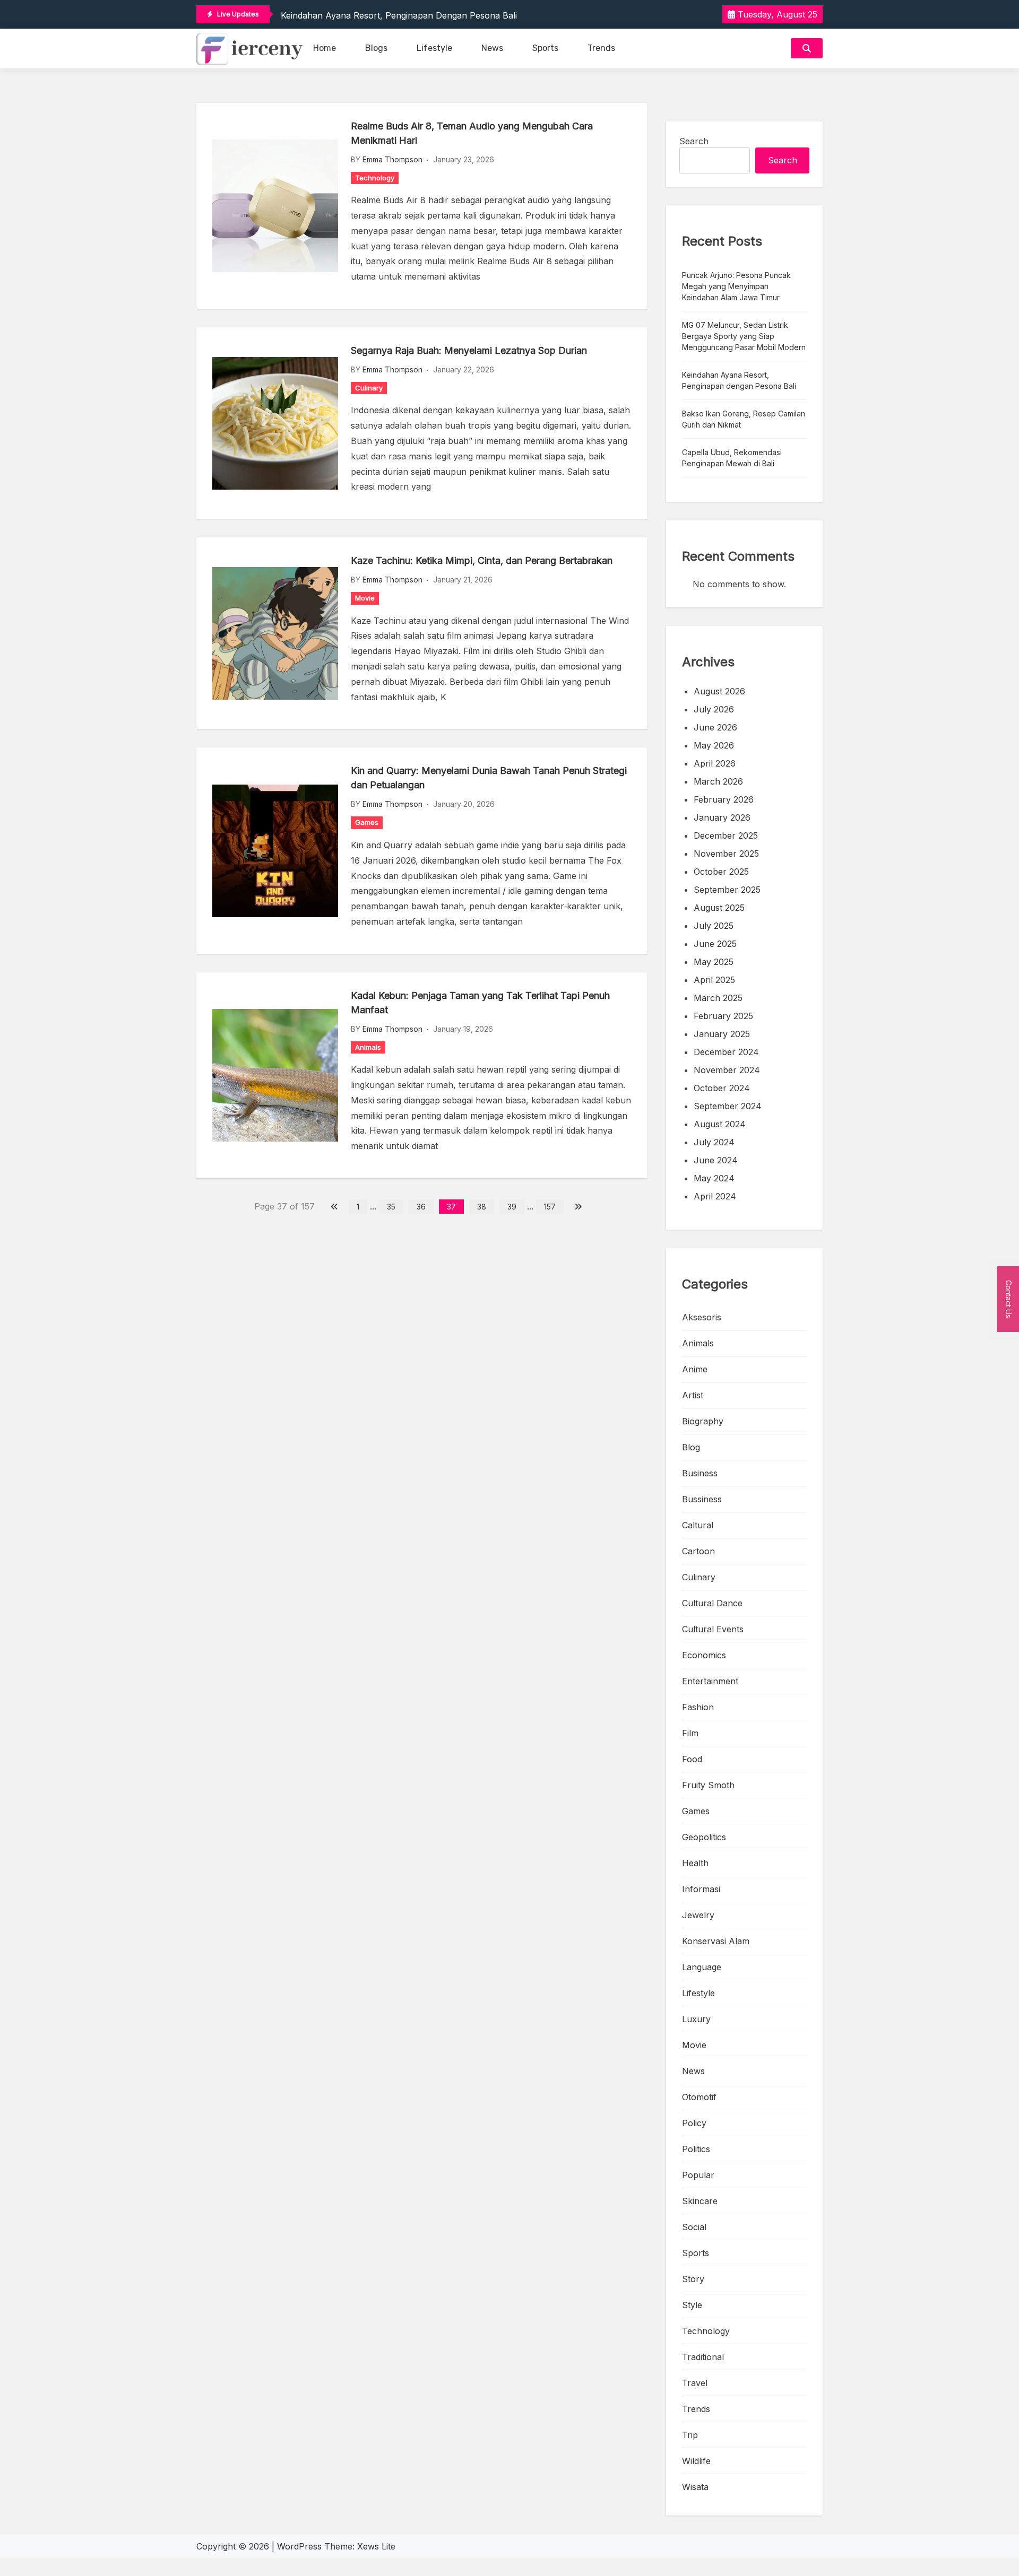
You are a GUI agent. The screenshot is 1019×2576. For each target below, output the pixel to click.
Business (700, 1473)
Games (367, 822)
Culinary (369, 388)
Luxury (696, 2019)
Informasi (701, 1889)
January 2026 (722, 817)
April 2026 (715, 763)
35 (391, 1207)
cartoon (698, 1551)
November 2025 (726, 854)
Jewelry (698, 1915)
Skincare (700, 2201)
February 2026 (724, 799)
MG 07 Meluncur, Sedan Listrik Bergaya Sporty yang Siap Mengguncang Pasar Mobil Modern (744, 336)
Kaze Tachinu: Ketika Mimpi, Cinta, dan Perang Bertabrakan (482, 560)
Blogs (376, 48)
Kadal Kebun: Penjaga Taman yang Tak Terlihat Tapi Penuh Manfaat (480, 1003)
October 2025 (721, 872)
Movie (365, 598)
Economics (704, 1655)
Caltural (698, 1525)
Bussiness (702, 1499)
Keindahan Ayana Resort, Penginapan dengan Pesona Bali (399, 15)
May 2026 (714, 745)
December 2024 (726, 1052)
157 (550, 1207)
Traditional (703, 2357)
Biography (703, 1421)
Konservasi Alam (716, 1941)
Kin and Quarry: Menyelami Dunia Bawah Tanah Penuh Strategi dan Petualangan (489, 778)
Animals (368, 1047)
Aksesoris (702, 1317)
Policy (694, 2123)
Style (692, 2305)
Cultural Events (713, 1629)
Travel (695, 2383)
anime (695, 1369)
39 (512, 1207)
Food (692, 1759)
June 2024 (716, 1160)
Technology (375, 178)
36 (421, 1207)
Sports (545, 48)
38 (482, 1207)
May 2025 (714, 962)
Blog (691, 1447)
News (492, 48)
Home (325, 48)
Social (694, 2227)
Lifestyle (434, 48)
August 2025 (719, 908)
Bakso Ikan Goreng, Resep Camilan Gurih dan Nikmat (744, 419)
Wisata (695, 2487)
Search (694, 141)
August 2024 (720, 1124)
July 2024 (714, 1142)
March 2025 (718, 998)
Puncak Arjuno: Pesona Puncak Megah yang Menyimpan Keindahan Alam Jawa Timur (736, 286)
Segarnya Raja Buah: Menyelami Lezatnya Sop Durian (469, 350)
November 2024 (727, 1070)
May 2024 (714, 1178)
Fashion (698, 1707)
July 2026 (714, 709)
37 (451, 1207)
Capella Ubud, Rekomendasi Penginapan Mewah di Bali (732, 458)
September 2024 (728, 1106)
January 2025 (722, 1034)
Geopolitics (704, 1837)
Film (690, 1733)
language (702, 1967)
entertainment (710, 1681)
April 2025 (714, 980)
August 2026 (719, 691)
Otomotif (699, 2097)
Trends (601, 48)
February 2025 (723, 1016)
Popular (698, 2175)
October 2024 (722, 1088)
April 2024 (715, 1196)
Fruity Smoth (708, 1785)
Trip (690, 2435)
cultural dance (712, 1603)
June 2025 (715, 944)
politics (696, 2149)
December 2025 (726, 836)
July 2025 (714, 926)
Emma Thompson (392, 159)
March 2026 (718, 781)
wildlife (696, 2461)
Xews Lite (376, 2546)
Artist (693, 1395)
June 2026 (715, 727)
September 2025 (727, 890)
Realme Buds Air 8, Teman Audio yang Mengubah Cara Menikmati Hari (472, 133)
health (695, 1863)
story (693, 2279)
